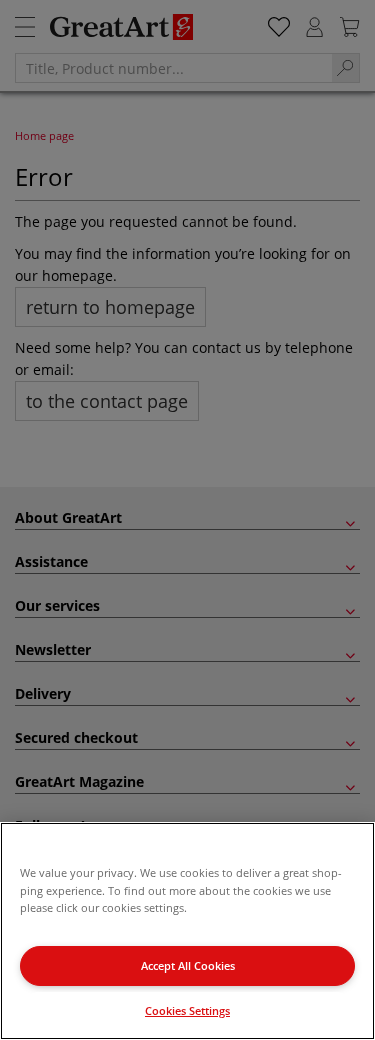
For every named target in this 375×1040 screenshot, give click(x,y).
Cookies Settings (187, 1010)
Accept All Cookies (188, 965)
